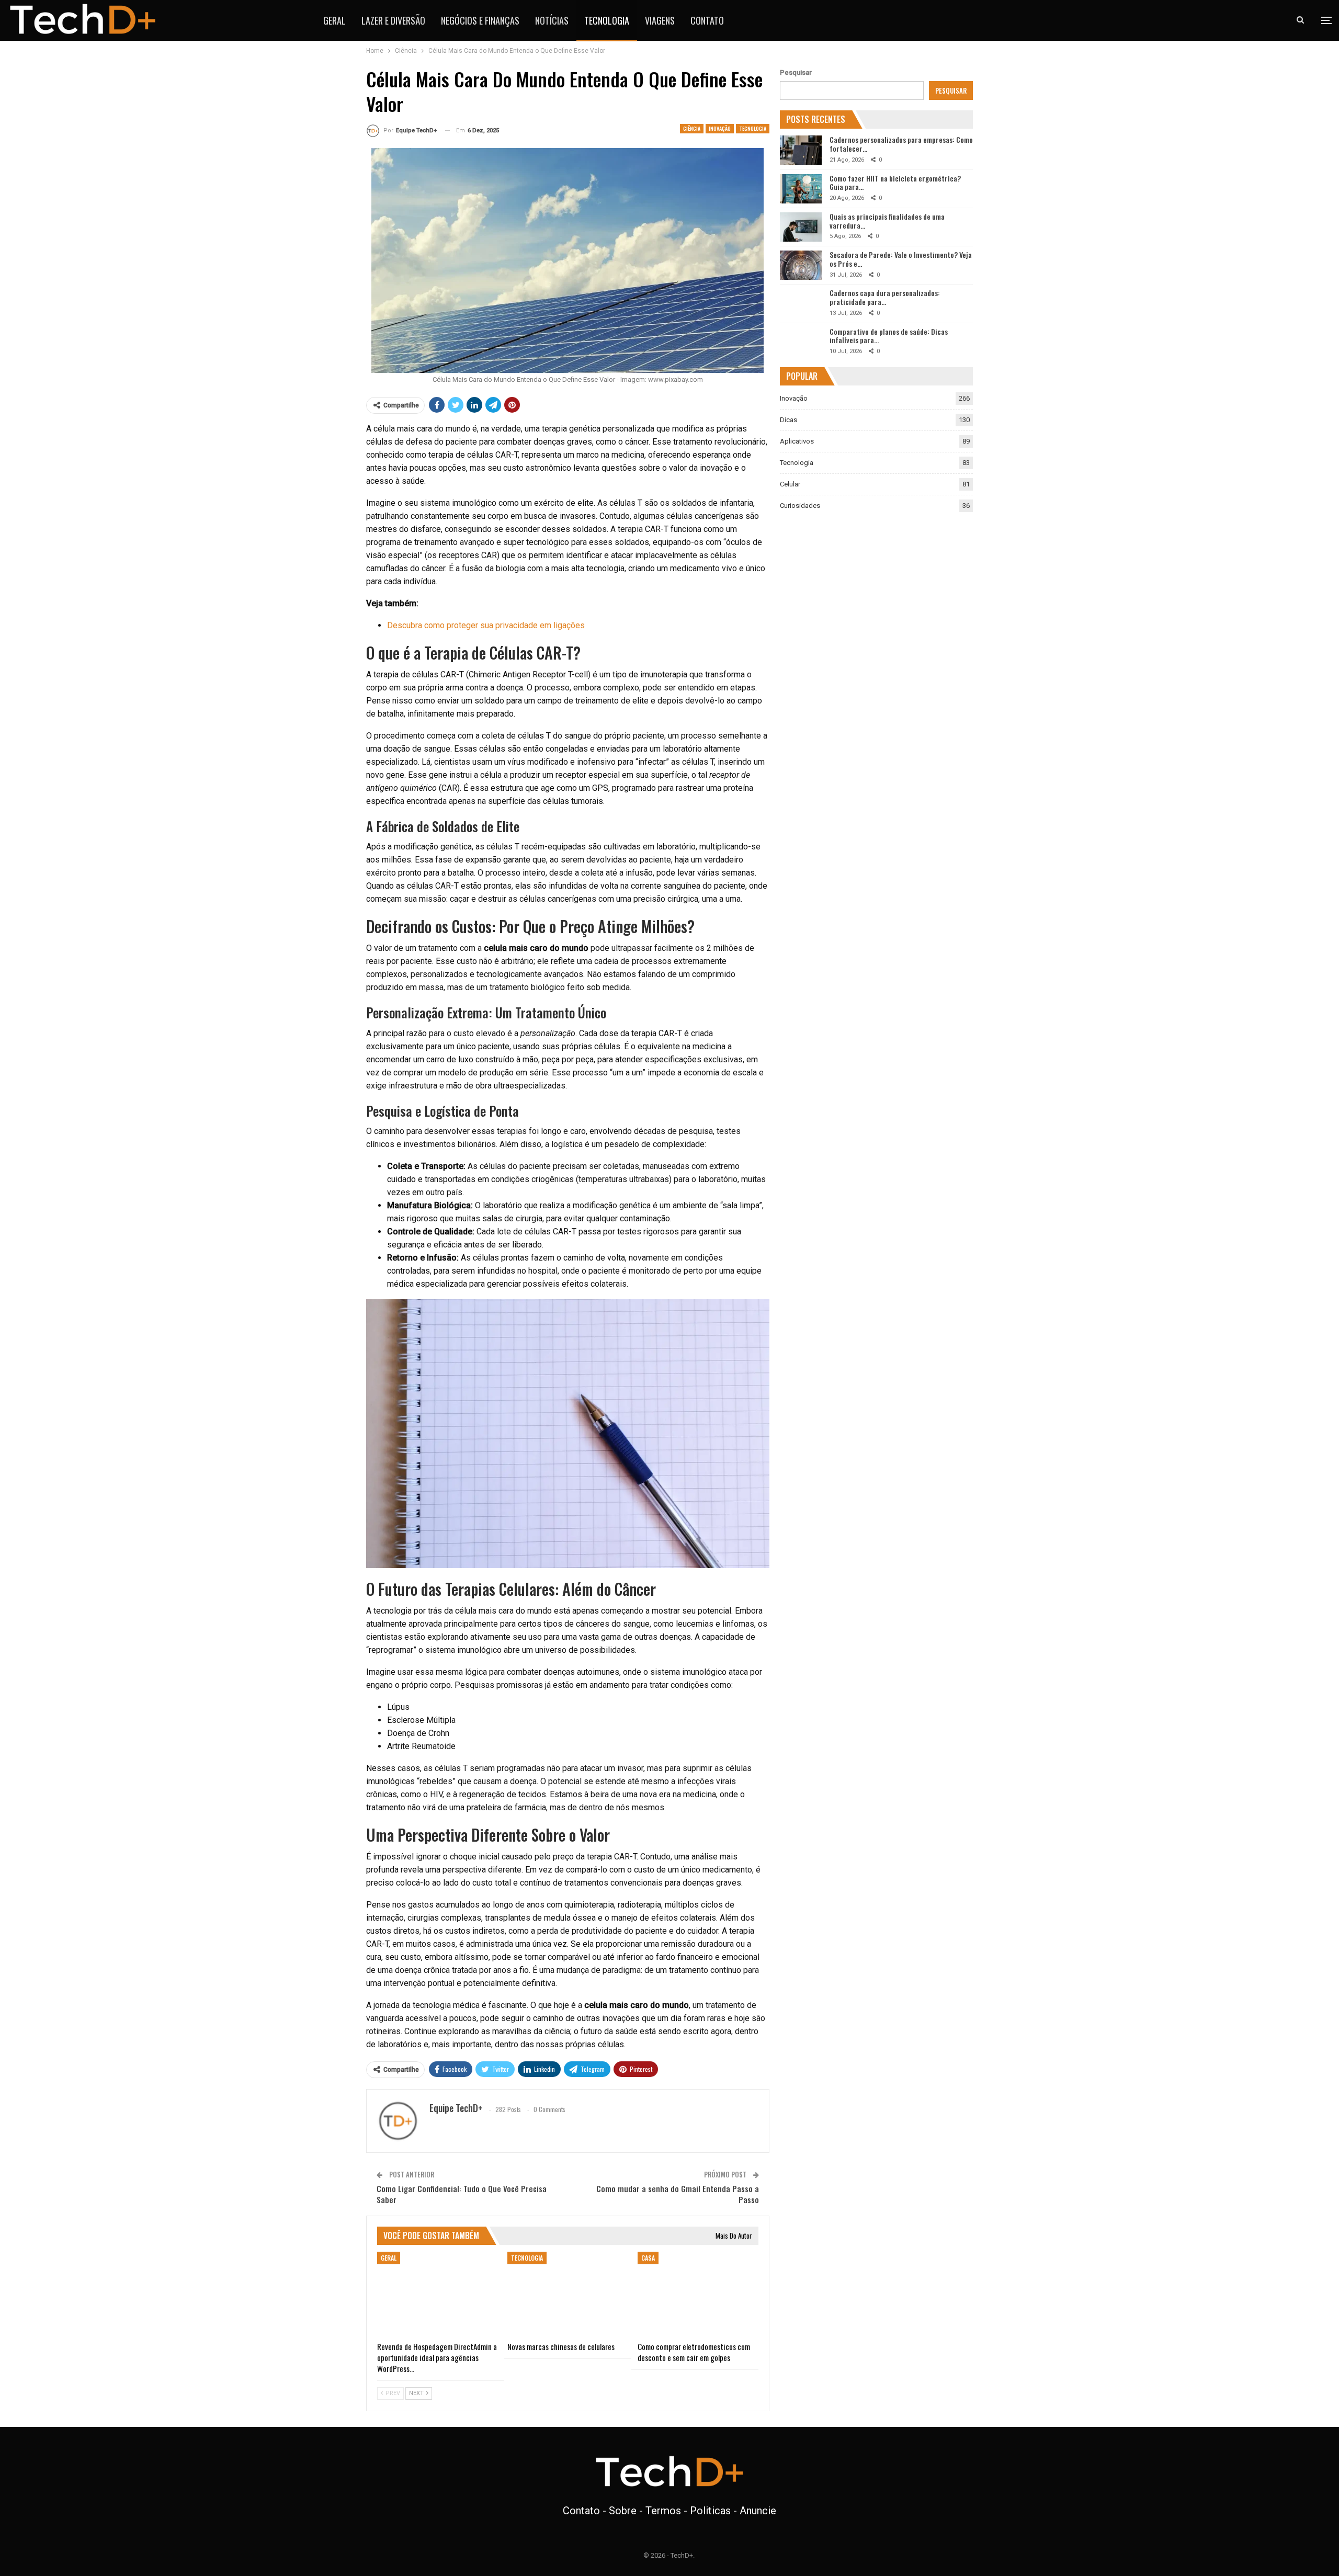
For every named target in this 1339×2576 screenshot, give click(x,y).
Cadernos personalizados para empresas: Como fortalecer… (901, 144)
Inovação (720, 128)
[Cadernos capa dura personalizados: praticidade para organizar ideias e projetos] (801, 303)
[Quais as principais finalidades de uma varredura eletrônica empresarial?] (801, 227)
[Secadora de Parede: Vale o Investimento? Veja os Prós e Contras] (801, 265)
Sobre (623, 2511)
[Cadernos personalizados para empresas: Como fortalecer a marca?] (801, 150)
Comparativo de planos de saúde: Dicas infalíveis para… (889, 336)
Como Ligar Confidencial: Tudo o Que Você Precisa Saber (462, 2194)
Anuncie (758, 2511)
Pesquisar (796, 72)
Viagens (660, 20)
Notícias (552, 20)
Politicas (710, 2511)
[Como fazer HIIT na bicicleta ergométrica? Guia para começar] (801, 189)
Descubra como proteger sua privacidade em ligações (486, 625)
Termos (663, 2511)
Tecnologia (607, 20)
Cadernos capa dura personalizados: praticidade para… (885, 297)
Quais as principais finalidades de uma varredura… (887, 221)
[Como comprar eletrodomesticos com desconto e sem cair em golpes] (698, 2294)
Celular (790, 484)
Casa (648, 2258)
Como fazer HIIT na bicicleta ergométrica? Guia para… (895, 183)
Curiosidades (800, 506)
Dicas (788, 420)
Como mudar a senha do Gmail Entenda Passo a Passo (678, 2194)
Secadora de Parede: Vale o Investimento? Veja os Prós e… (901, 259)
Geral (334, 20)
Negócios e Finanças (480, 20)
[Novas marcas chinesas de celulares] (568, 2294)
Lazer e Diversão (393, 20)
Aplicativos (797, 441)
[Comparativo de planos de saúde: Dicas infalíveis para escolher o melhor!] (801, 342)
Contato (707, 20)
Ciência (692, 128)
